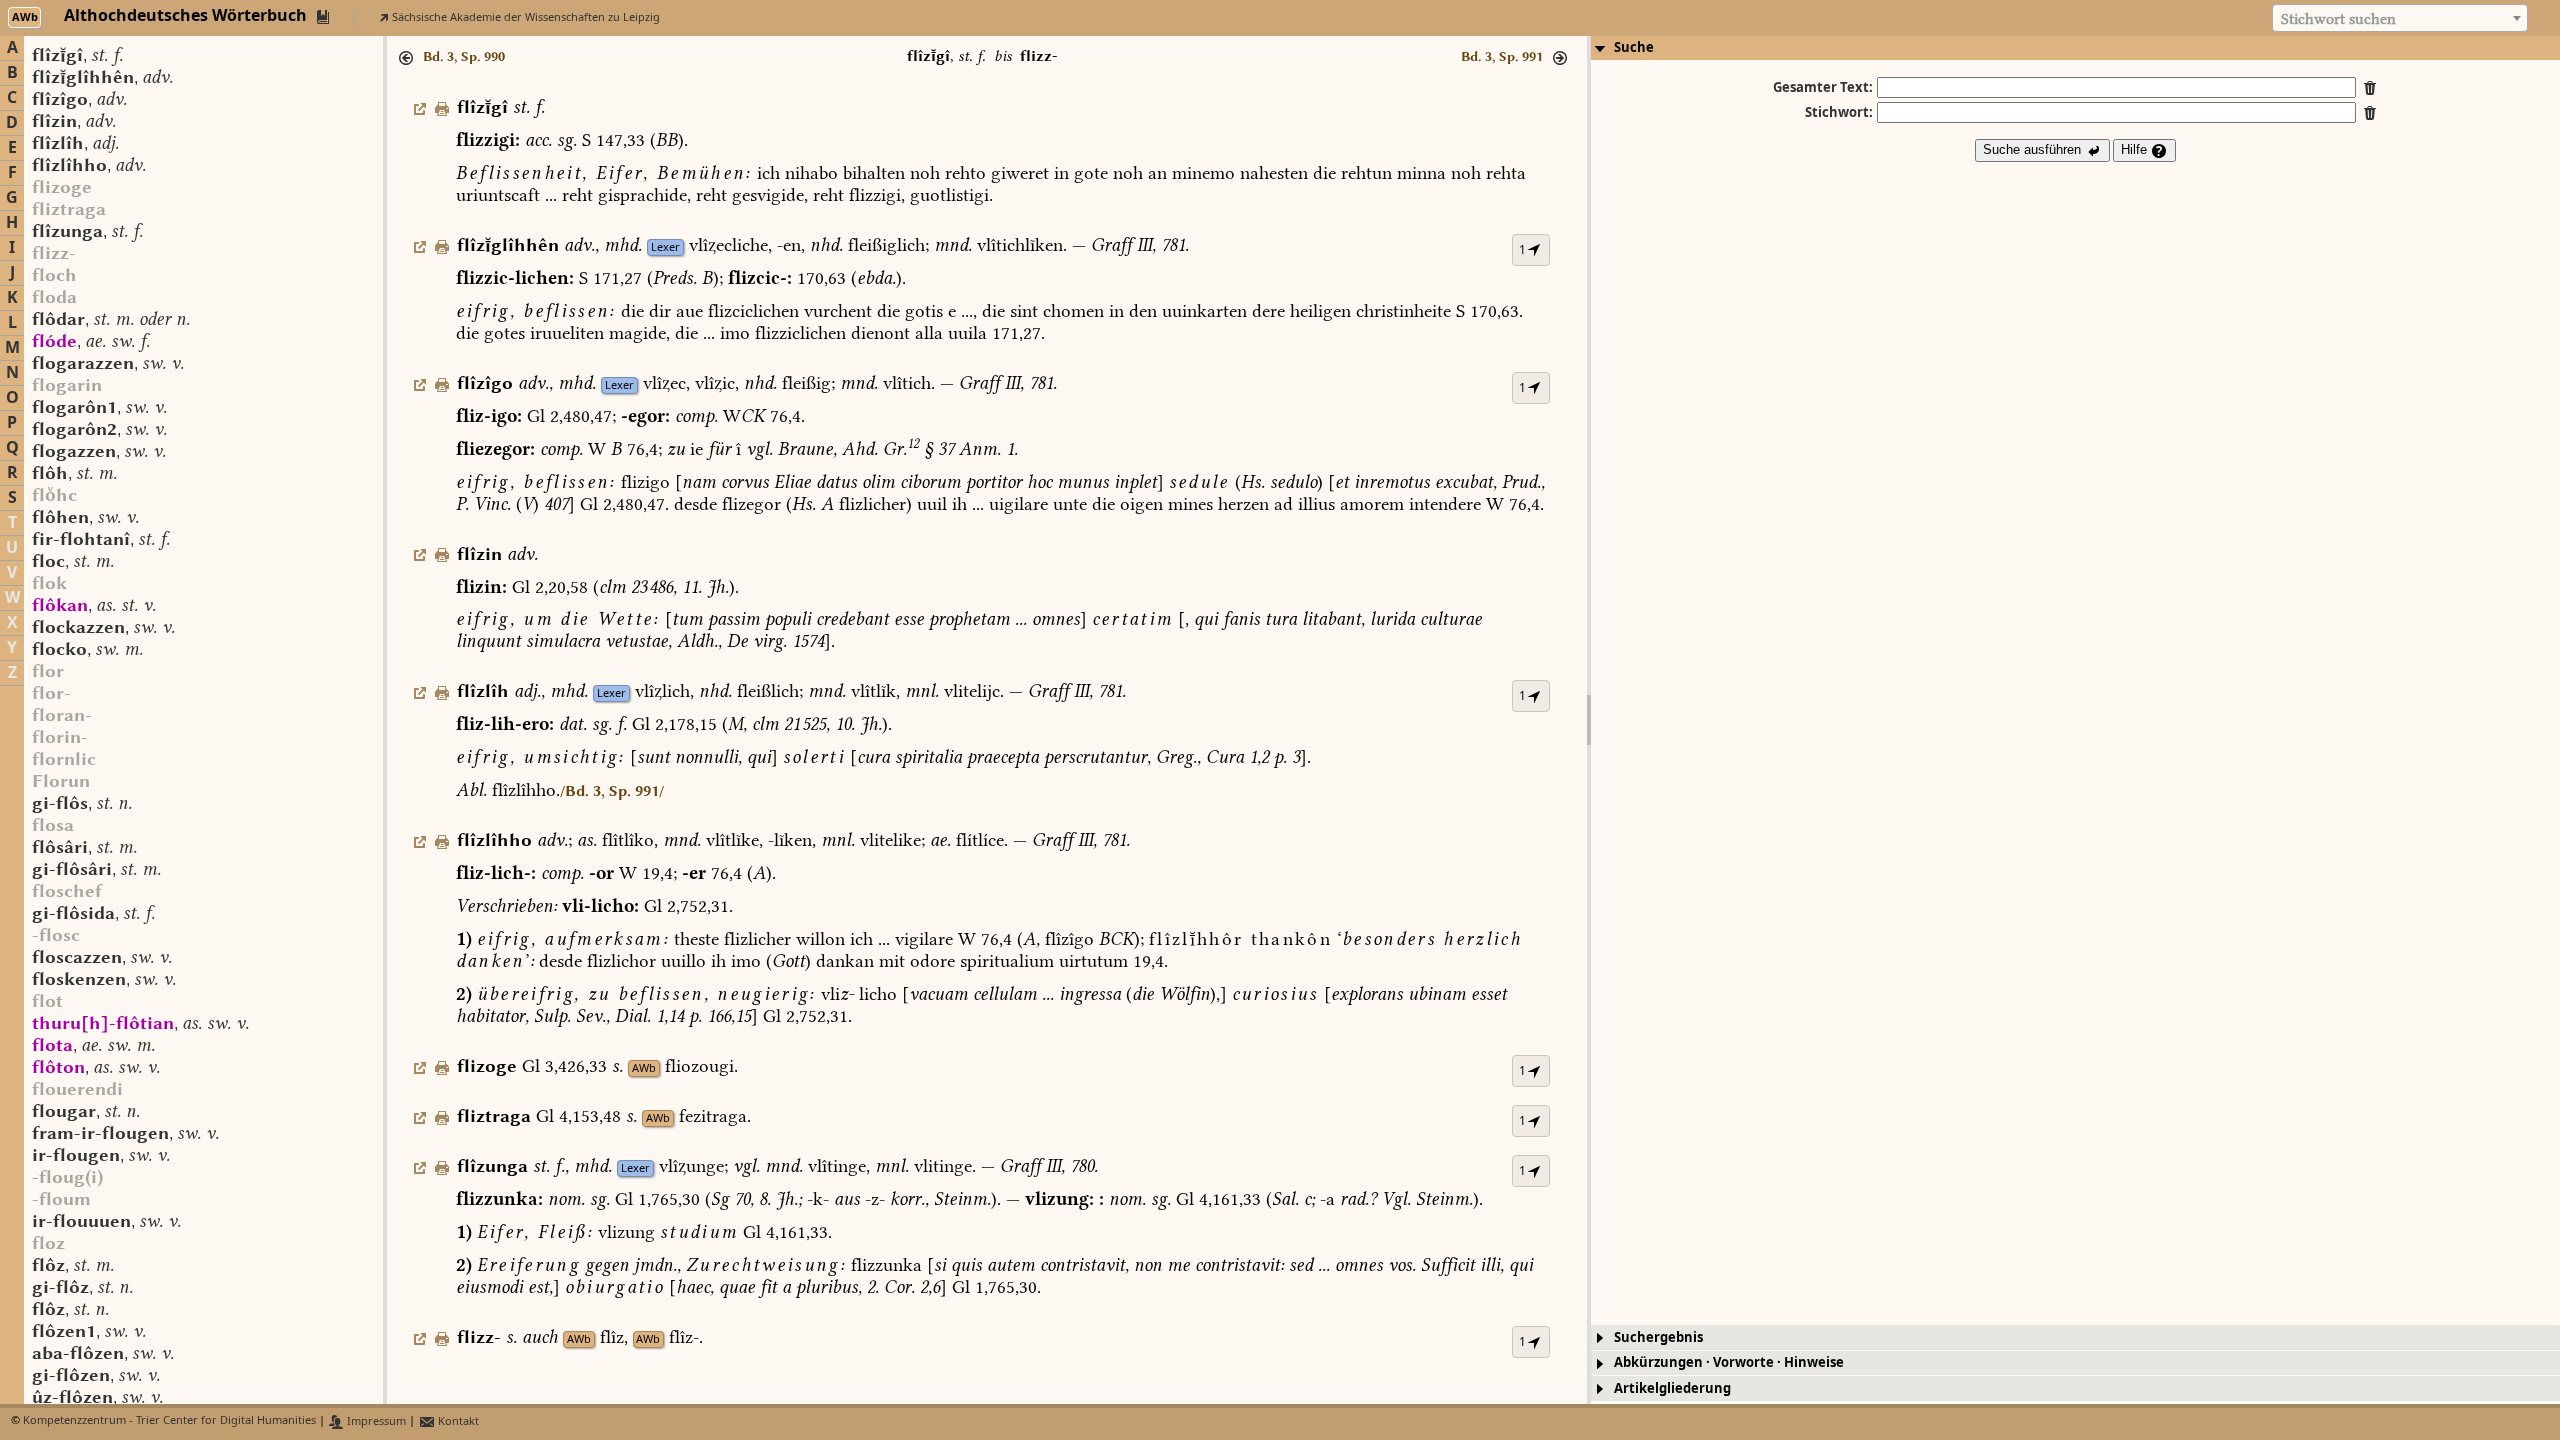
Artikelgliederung (1672, 1388)
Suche (1634, 47)
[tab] (2075, 48)
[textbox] (2400, 19)
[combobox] (2400, 18)
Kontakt (457, 1421)
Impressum (375, 1421)
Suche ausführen (2034, 149)
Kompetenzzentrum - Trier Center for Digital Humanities (169, 1421)
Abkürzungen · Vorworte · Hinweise (1729, 1362)
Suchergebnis (1658, 1337)
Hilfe (2136, 149)
